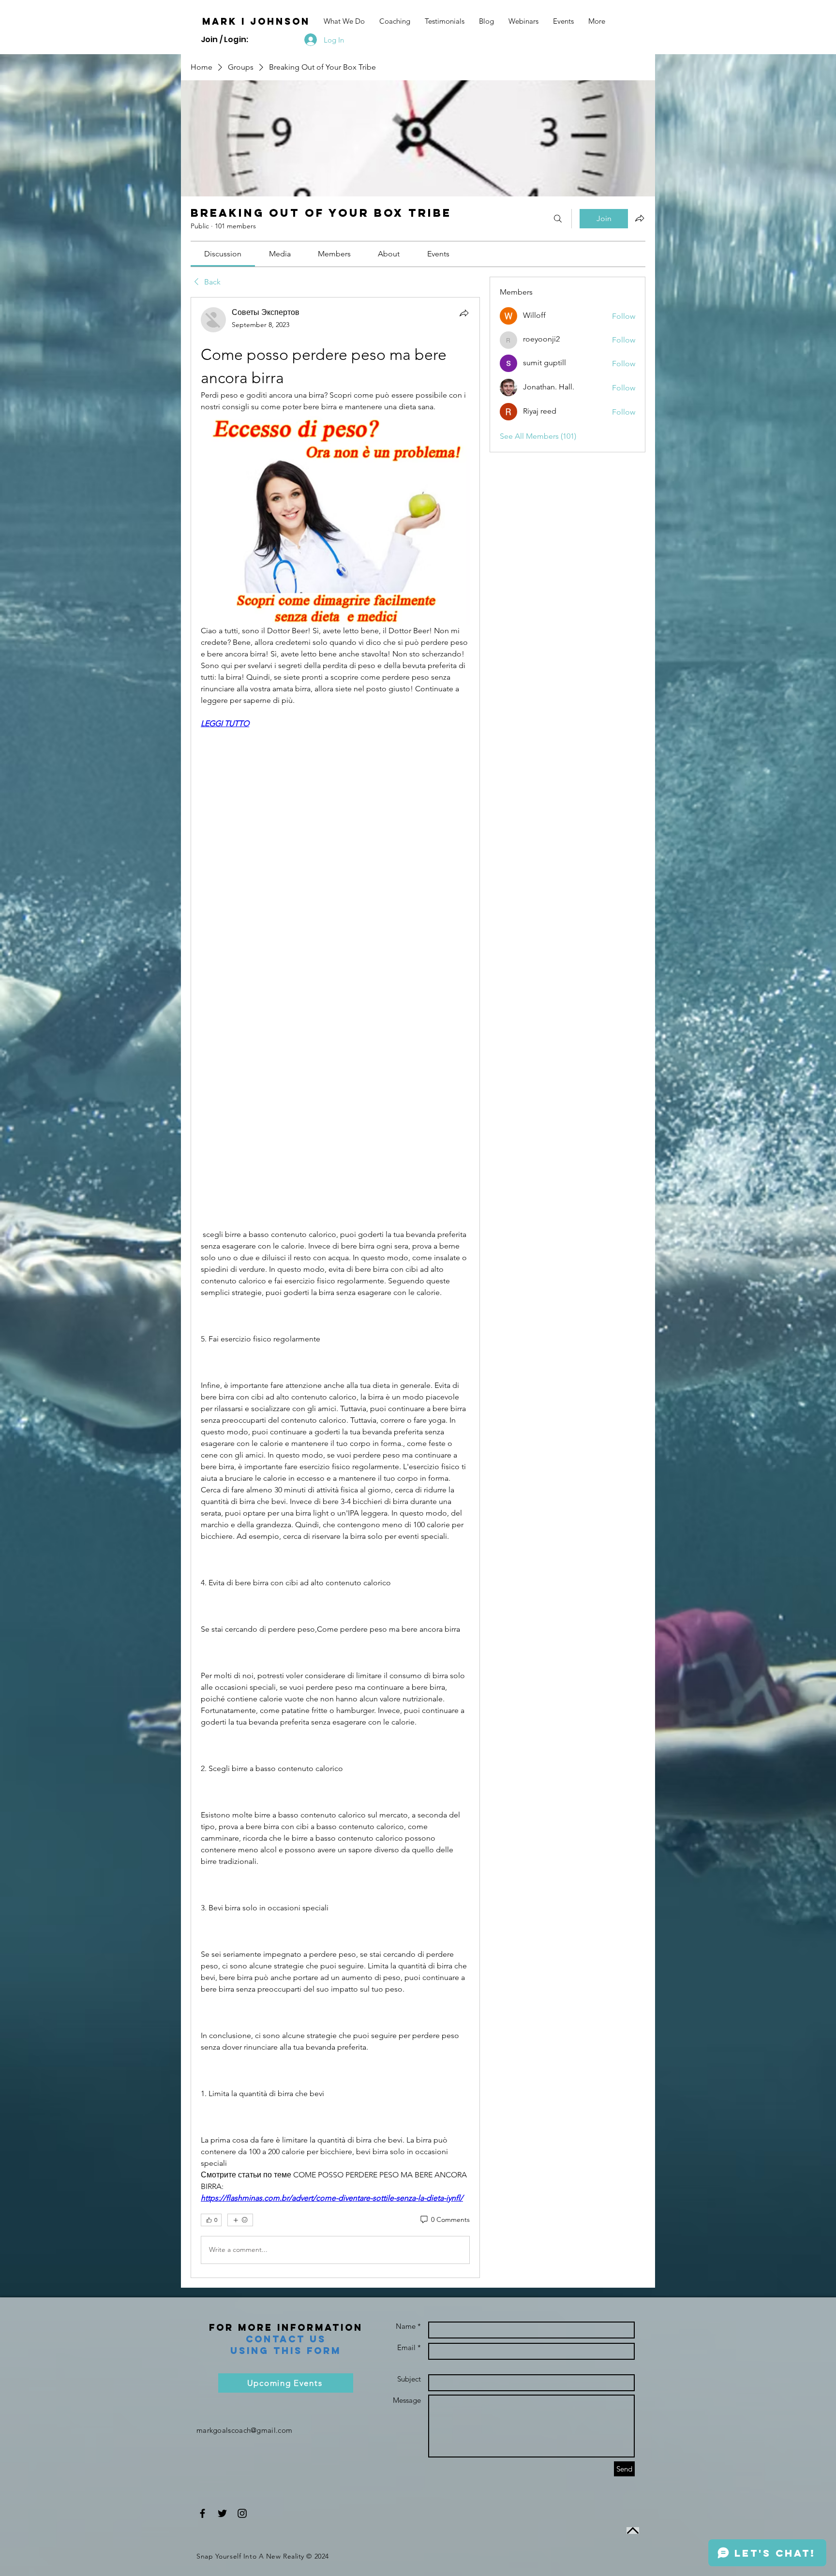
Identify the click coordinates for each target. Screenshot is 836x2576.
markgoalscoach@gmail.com (244, 2430)
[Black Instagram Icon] (242, 2513)
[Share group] (640, 218)
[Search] (558, 219)
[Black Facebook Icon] (202, 2513)
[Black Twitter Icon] (222, 2513)
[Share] (464, 313)
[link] (223, 254)
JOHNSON (280, 21)
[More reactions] (240, 2220)
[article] (335, 1287)
